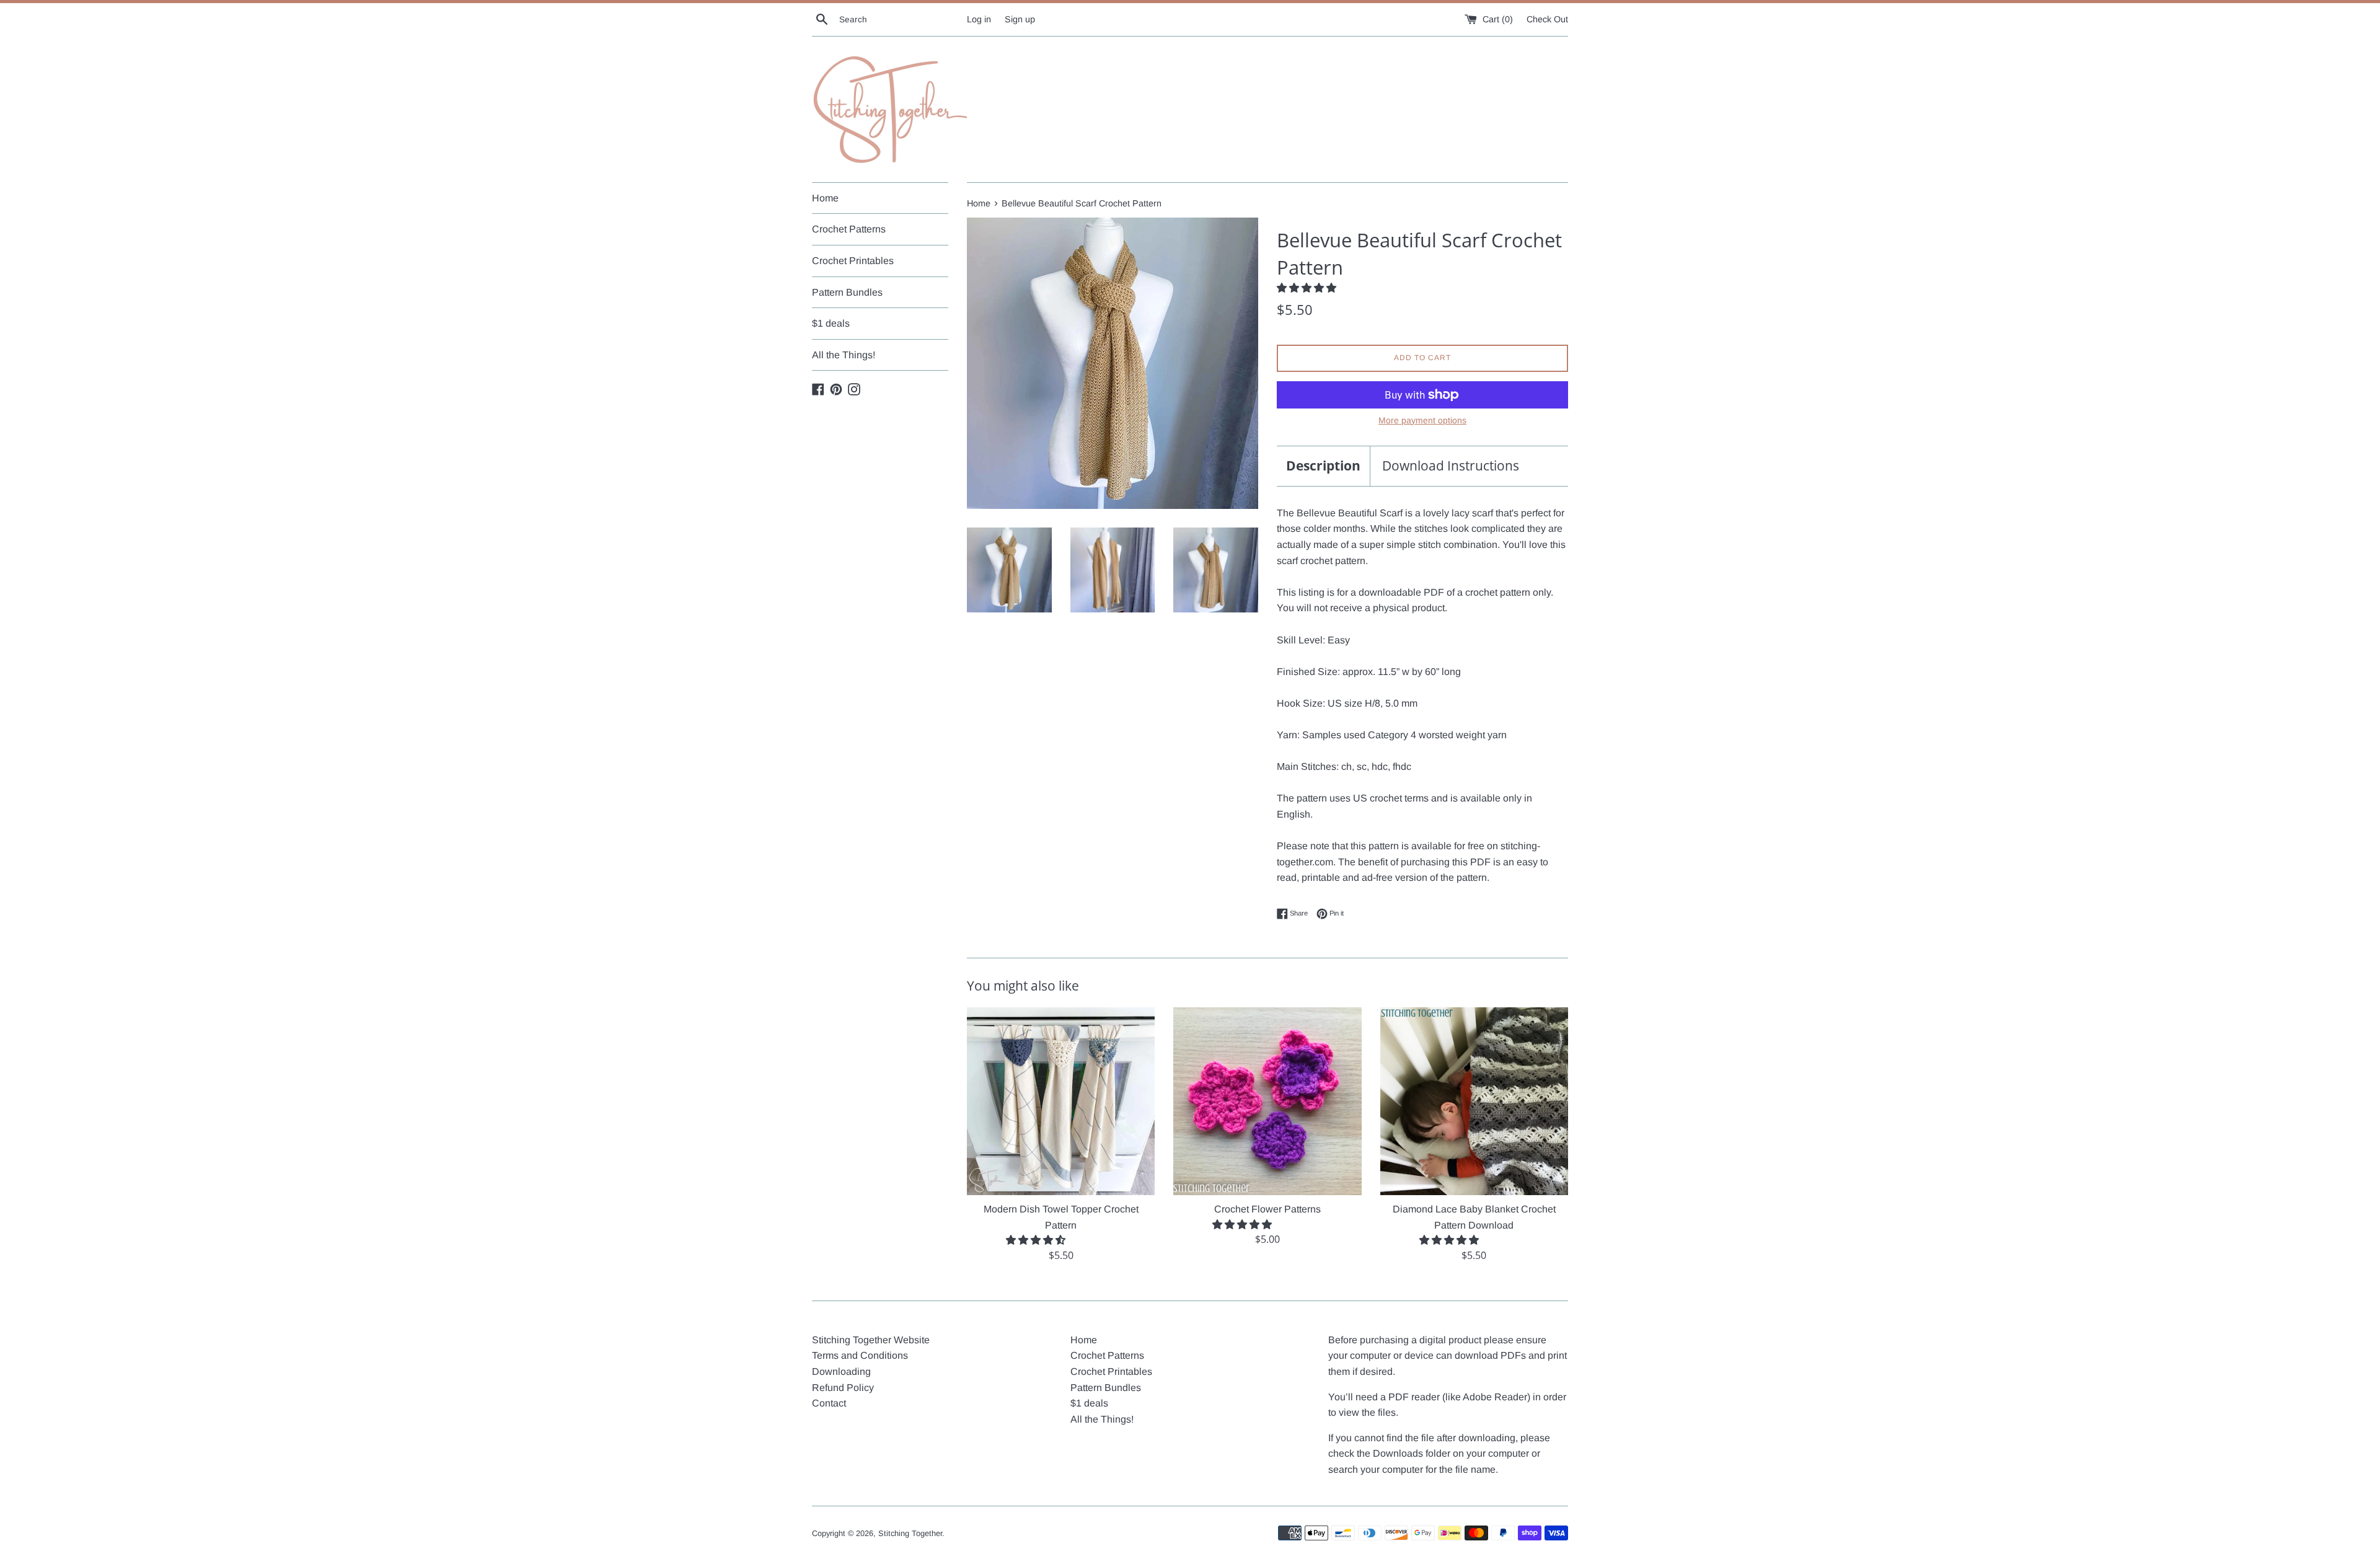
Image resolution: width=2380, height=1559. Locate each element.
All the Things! (844, 355)
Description (1323, 466)
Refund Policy (843, 1388)
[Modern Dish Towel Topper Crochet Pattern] (1061, 1101)
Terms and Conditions (860, 1355)
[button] (1308, 288)
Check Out (1547, 19)
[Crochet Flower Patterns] (1267, 1101)
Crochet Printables (853, 261)
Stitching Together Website (871, 1340)
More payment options (1422, 420)
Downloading (841, 1371)
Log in (979, 19)
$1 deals (831, 323)
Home (825, 198)
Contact (829, 1403)
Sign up (1020, 19)
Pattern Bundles (847, 292)
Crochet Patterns (849, 229)
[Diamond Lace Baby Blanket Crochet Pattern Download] (1474, 1101)
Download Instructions (1451, 466)
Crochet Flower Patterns (1267, 1209)
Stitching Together (910, 1533)
